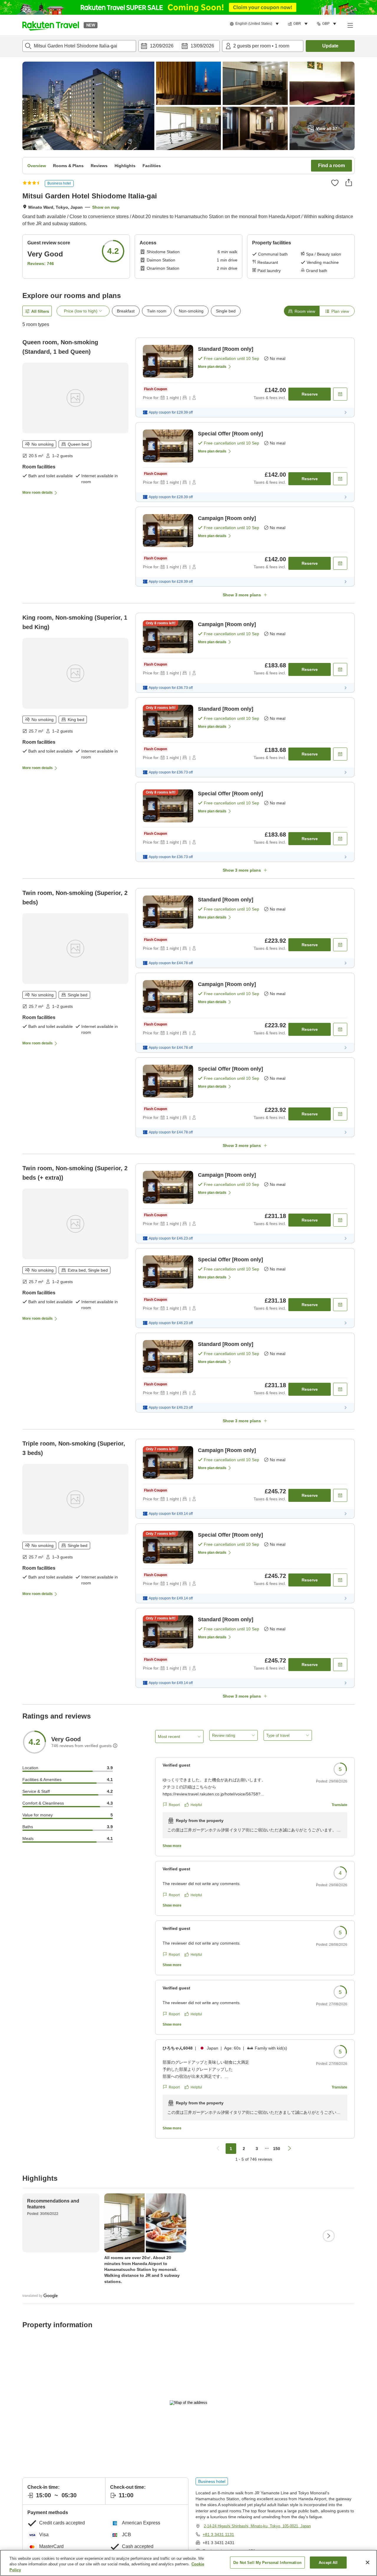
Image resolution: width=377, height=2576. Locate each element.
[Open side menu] (350, 25)
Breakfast (126, 311)
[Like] (335, 183)
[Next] (329, 2236)
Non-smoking (191, 311)
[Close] (368, 2562)
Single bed (226, 311)
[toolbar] (179, 46)
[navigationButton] (218, 2149)
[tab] (302, 311)
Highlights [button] (125, 166)
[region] (188, 2563)
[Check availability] (340, 394)
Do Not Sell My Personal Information (267, 2562)
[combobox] (79, 46)
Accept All (328, 2562)
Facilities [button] (152, 166)
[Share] (349, 182)
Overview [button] (37, 166)
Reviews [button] (99, 166)
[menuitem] (255, 24)
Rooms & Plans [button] (68, 166)
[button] (51, 25)
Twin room (157, 311)
